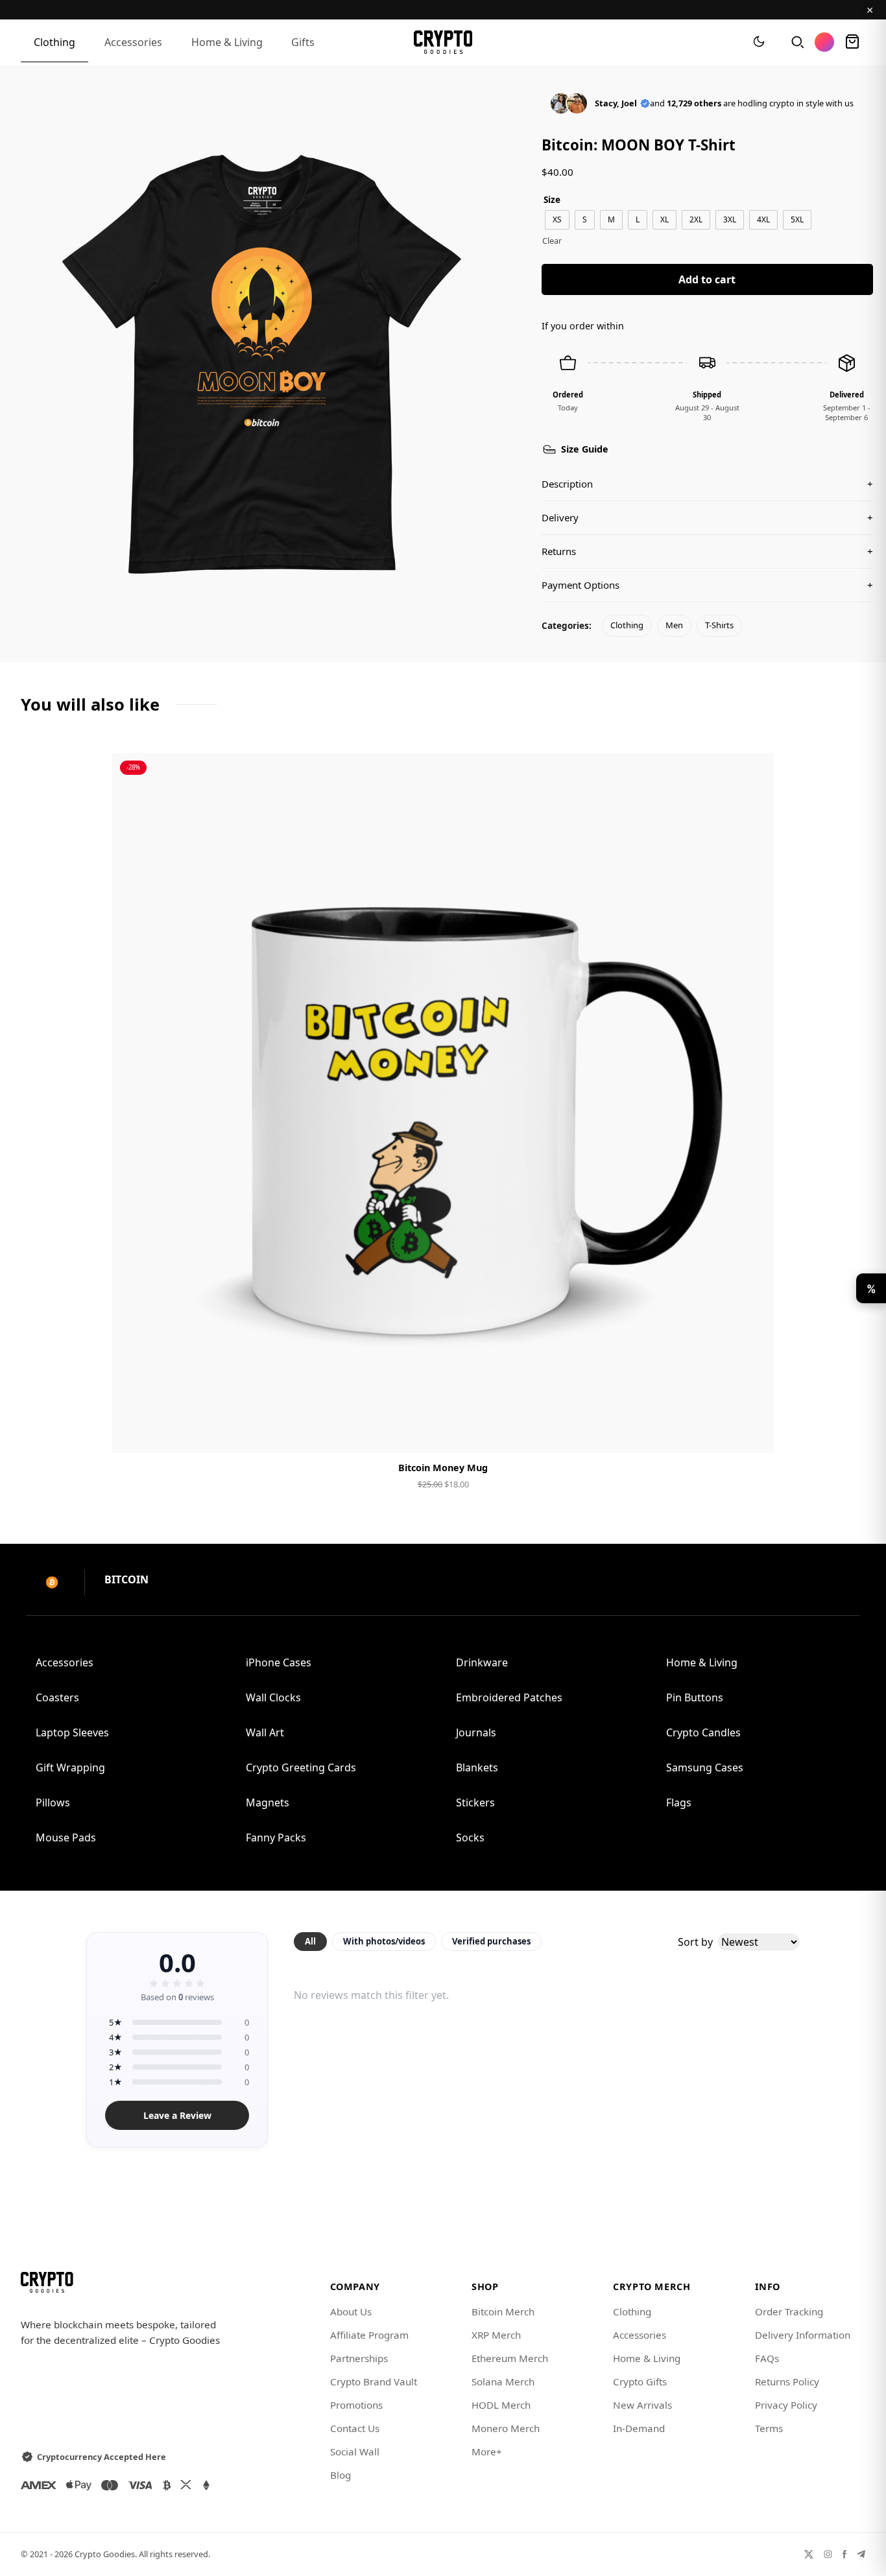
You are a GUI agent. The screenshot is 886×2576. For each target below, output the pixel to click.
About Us (351, 2311)
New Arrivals (642, 2405)
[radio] (557, 220)
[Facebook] (844, 2554)
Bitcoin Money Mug (443, 1468)
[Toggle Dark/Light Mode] (759, 42)
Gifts (303, 42)
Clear (552, 241)
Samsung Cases (705, 1767)
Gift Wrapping (70, 1767)
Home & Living (227, 42)
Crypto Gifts (640, 2381)
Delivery (707, 517)
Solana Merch (503, 2381)
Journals (476, 1732)
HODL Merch (501, 2405)
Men (674, 625)
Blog (341, 2475)
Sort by (695, 1942)
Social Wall (355, 2452)
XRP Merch (496, 2335)
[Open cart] (852, 42)
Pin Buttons (695, 1697)
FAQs (767, 2358)
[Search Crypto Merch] (796, 42)
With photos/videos (384, 1941)
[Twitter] (809, 2554)
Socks (470, 1837)
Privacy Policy (786, 2405)
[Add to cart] (443, 1432)
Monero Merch (506, 2428)
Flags (679, 1802)
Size (552, 199)
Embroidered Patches (509, 1697)
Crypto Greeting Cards (301, 1767)
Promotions (356, 2405)
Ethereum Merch (510, 2358)
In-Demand (639, 2428)
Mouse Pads (66, 1837)
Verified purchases (491, 1941)
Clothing (54, 42)
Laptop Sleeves (72, 1732)
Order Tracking (789, 2311)
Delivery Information (803, 2335)
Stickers (475, 1802)
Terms (769, 2428)
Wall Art (265, 1732)
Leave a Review (177, 2115)
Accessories (133, 42)
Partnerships (359, 2358)
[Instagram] (828, 2554)
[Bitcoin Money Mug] (443, 1103)
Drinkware (482, 1662)
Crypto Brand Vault (374, 2381)
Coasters (57, 1697)
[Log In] (824, 42)
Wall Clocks (273, 1697)
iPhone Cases (279, 1662)
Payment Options (707, 585)
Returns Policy (787, 2381)
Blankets (477, 1767)
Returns (707, 551)
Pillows (53, 1802)
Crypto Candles (703, 1732)
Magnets (268, 1802)
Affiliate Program (369, 2335)
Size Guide (585, 449)
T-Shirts (719, 625)
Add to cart (707, 279)
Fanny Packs (276, 1837)
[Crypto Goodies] (443, 42)
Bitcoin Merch (503, 2311)
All (310, 1941)
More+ (487, 2452)
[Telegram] (861, 2554)
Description (707, 484)
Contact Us (355, 2428)
